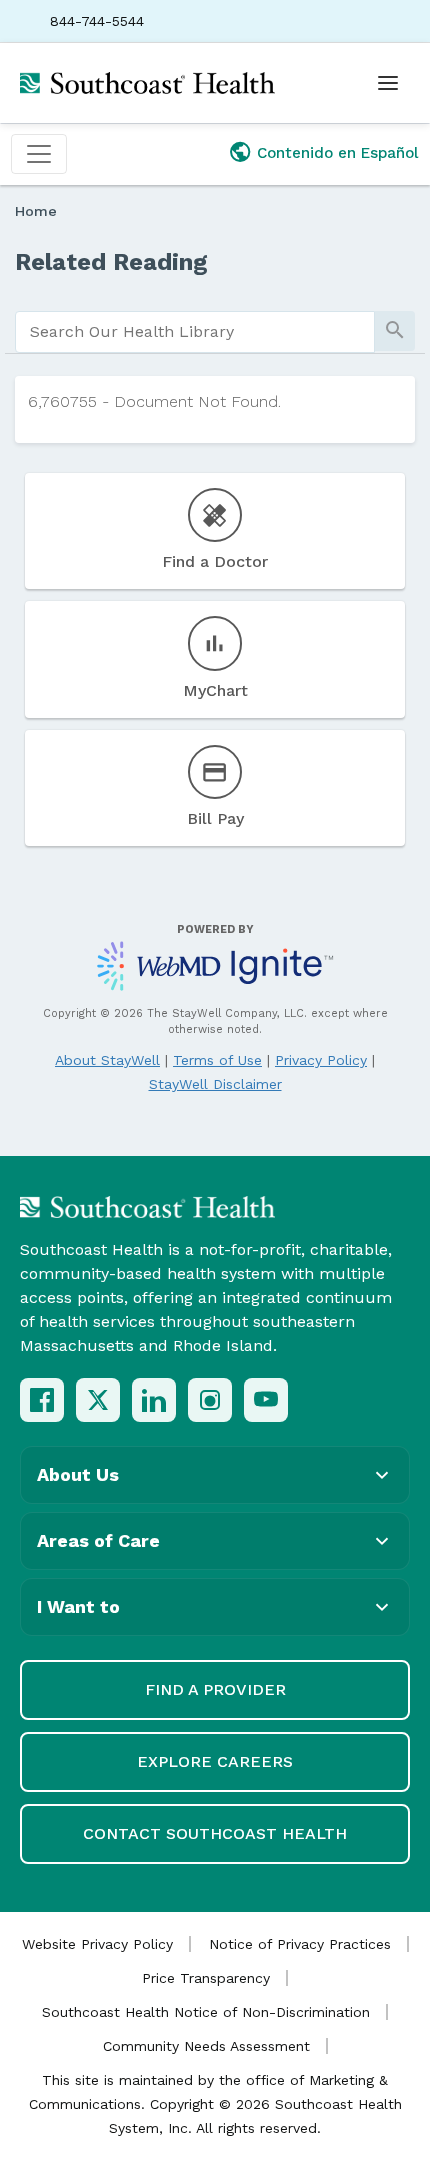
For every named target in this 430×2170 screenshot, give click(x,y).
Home (36, 211)
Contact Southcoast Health (215, 1833)
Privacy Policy (321, 1060)
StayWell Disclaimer (215, 1084)
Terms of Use (217, 1060)
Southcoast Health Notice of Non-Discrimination (206, 2012)
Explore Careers (215, 1761)
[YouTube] (266, 1400)
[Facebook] (42, 1400)
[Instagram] (210, 1400)
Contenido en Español (338, 153)
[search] (195, 332)
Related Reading (111, 262)
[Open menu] (388, 83)
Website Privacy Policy (97, 1944)
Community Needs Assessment (206, 2046)
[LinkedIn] (154, 1400)
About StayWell (107, 1060)
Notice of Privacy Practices (300, 1944)
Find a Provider (215, 1689)
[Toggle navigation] (39, 154)
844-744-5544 (97, 21)
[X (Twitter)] (98, 1400)
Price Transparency (206, 1978)
